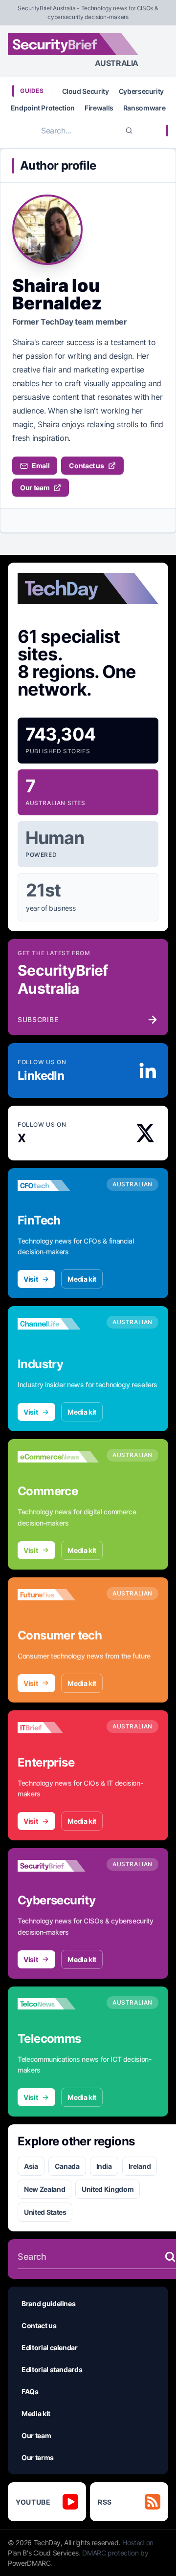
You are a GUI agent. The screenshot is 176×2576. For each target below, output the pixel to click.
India (104, 2166)
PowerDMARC (29, 2563)
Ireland (140, 2166)
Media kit (82, 1279)
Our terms (38, 2457)
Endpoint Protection (43, 108)
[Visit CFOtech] (58, 1186)
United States (45, 2212)
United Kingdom (108, 2189)
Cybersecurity (141, 91)
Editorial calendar (50, 2347)
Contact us (87, 466)
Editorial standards (52, 2369)
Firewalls (99, 108)
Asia (31, 2166)
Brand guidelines (48, 2303)
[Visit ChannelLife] (58, 1324)
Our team (35, 488)
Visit (31, 1279)
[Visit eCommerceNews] (58, 1457)
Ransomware (144, 108)
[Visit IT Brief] (58, 1728)
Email (41, 466)
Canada (67, 2166)
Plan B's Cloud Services (43, 2553)
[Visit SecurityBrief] (58, 1866)
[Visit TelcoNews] (58, 2004)
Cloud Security (86, 91)
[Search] (129, 131)
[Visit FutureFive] (58, 1595)
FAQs (30, 2391)
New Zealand (44, 2189)
